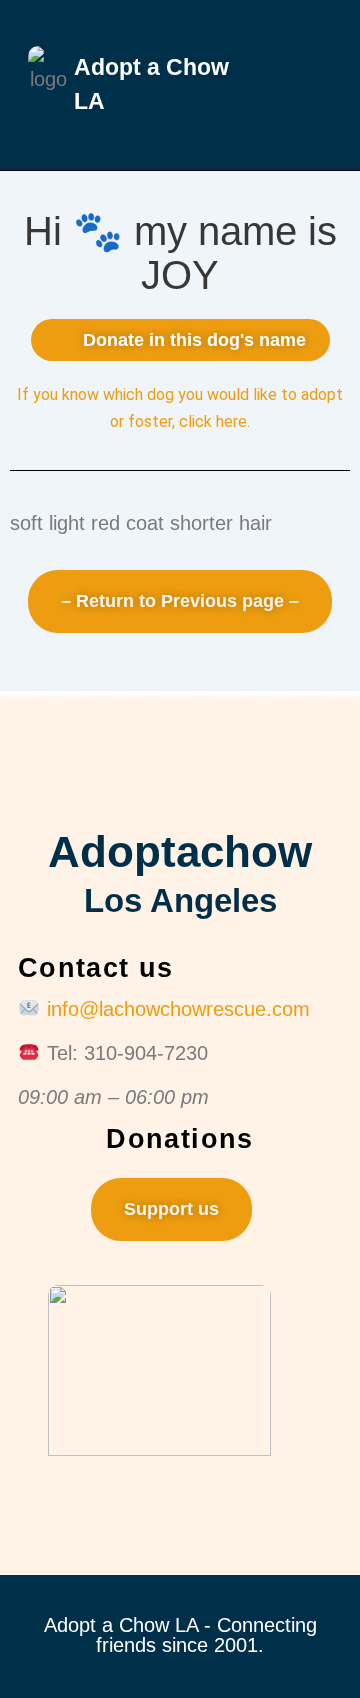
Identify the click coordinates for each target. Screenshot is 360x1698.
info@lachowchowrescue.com (178, 1009)
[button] (293, 84)
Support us (171, 1209)
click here (213, 421)
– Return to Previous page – (180, 601)
